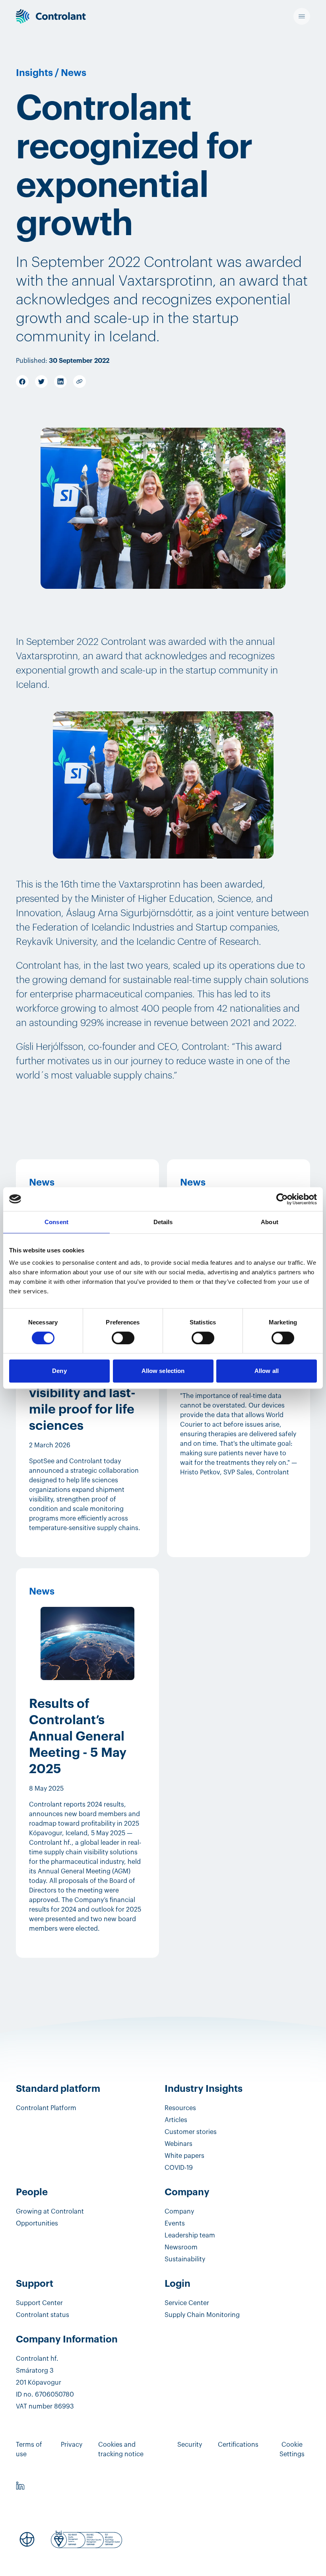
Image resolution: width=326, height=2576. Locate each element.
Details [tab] (163, 1222)
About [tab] (270, 1222)
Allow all (267, 1371)
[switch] (123, 1338)
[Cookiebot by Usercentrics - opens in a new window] (282, 1199)
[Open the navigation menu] (302, 16)
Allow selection (163, 1371)
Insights (34, 73)
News (74, 73)
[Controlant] (51, 17)
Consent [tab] (56, 1222)
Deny (59, 1371)
